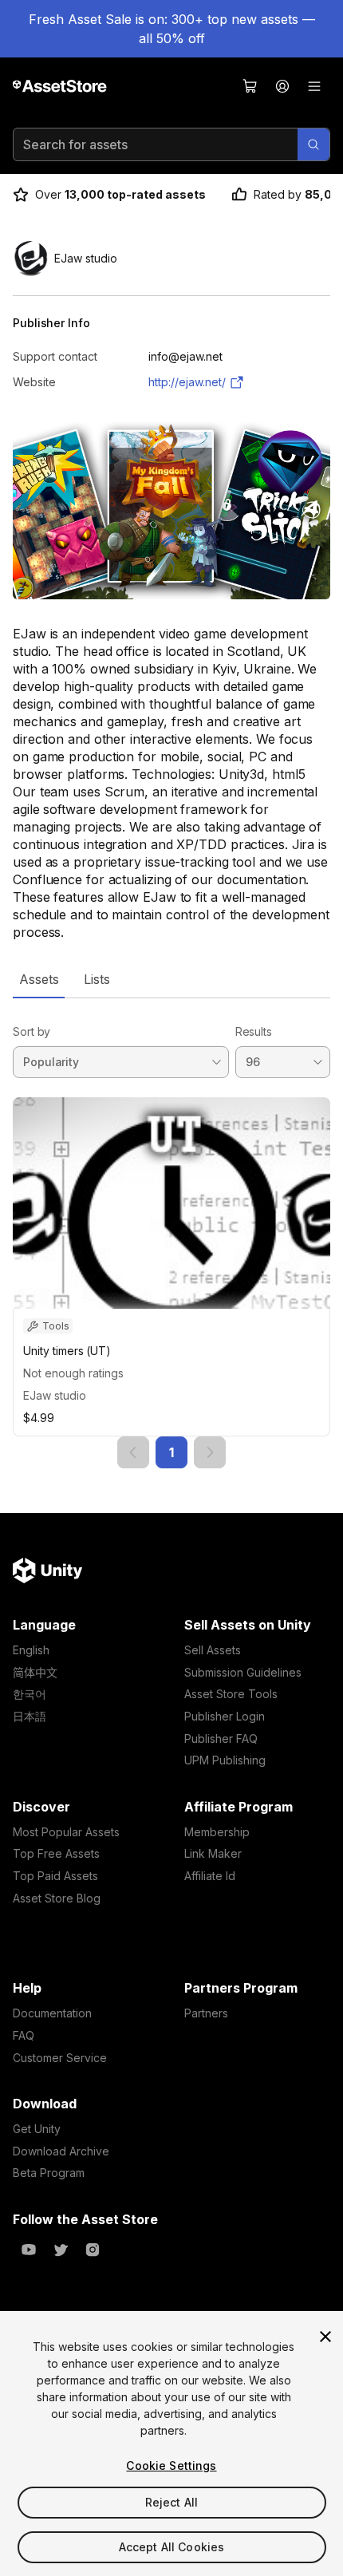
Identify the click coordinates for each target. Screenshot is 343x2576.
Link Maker (213, 1853)
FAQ (24, 2035)
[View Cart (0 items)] (250, 86)
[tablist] (171, 979)
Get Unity (37, 2129)
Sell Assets (213, 1650)
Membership (217, 1832)
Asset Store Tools (231, 1694)
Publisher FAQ (221, 1738)
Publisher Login (225, 1716)
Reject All (171, 2502)
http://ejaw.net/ (187, 382)
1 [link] (171, 1452)
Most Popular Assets (66, 1832)
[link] (133, 1452)
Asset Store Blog (57, 1898)
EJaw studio (55, 1395)
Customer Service (60, 2058)
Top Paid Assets (55, 1876)
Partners (206, 2013)
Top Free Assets (56, 1853)
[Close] (325, 2337)
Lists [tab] (97, 979)
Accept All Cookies (172, 2547)
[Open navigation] (314, 86)
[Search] (313, 144)
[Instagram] (93, 2250)
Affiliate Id (210, 1876)
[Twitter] (61, 2250)
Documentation (52, 2013)
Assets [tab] (39, 979)
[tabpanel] (171, 1233)
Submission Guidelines (243, 1672)
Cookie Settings (171, 2465)
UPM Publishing (225, 1760)
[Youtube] (29, 2250)
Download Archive (61, 2151)
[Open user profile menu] (282, 86)
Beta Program (49, 2173)
